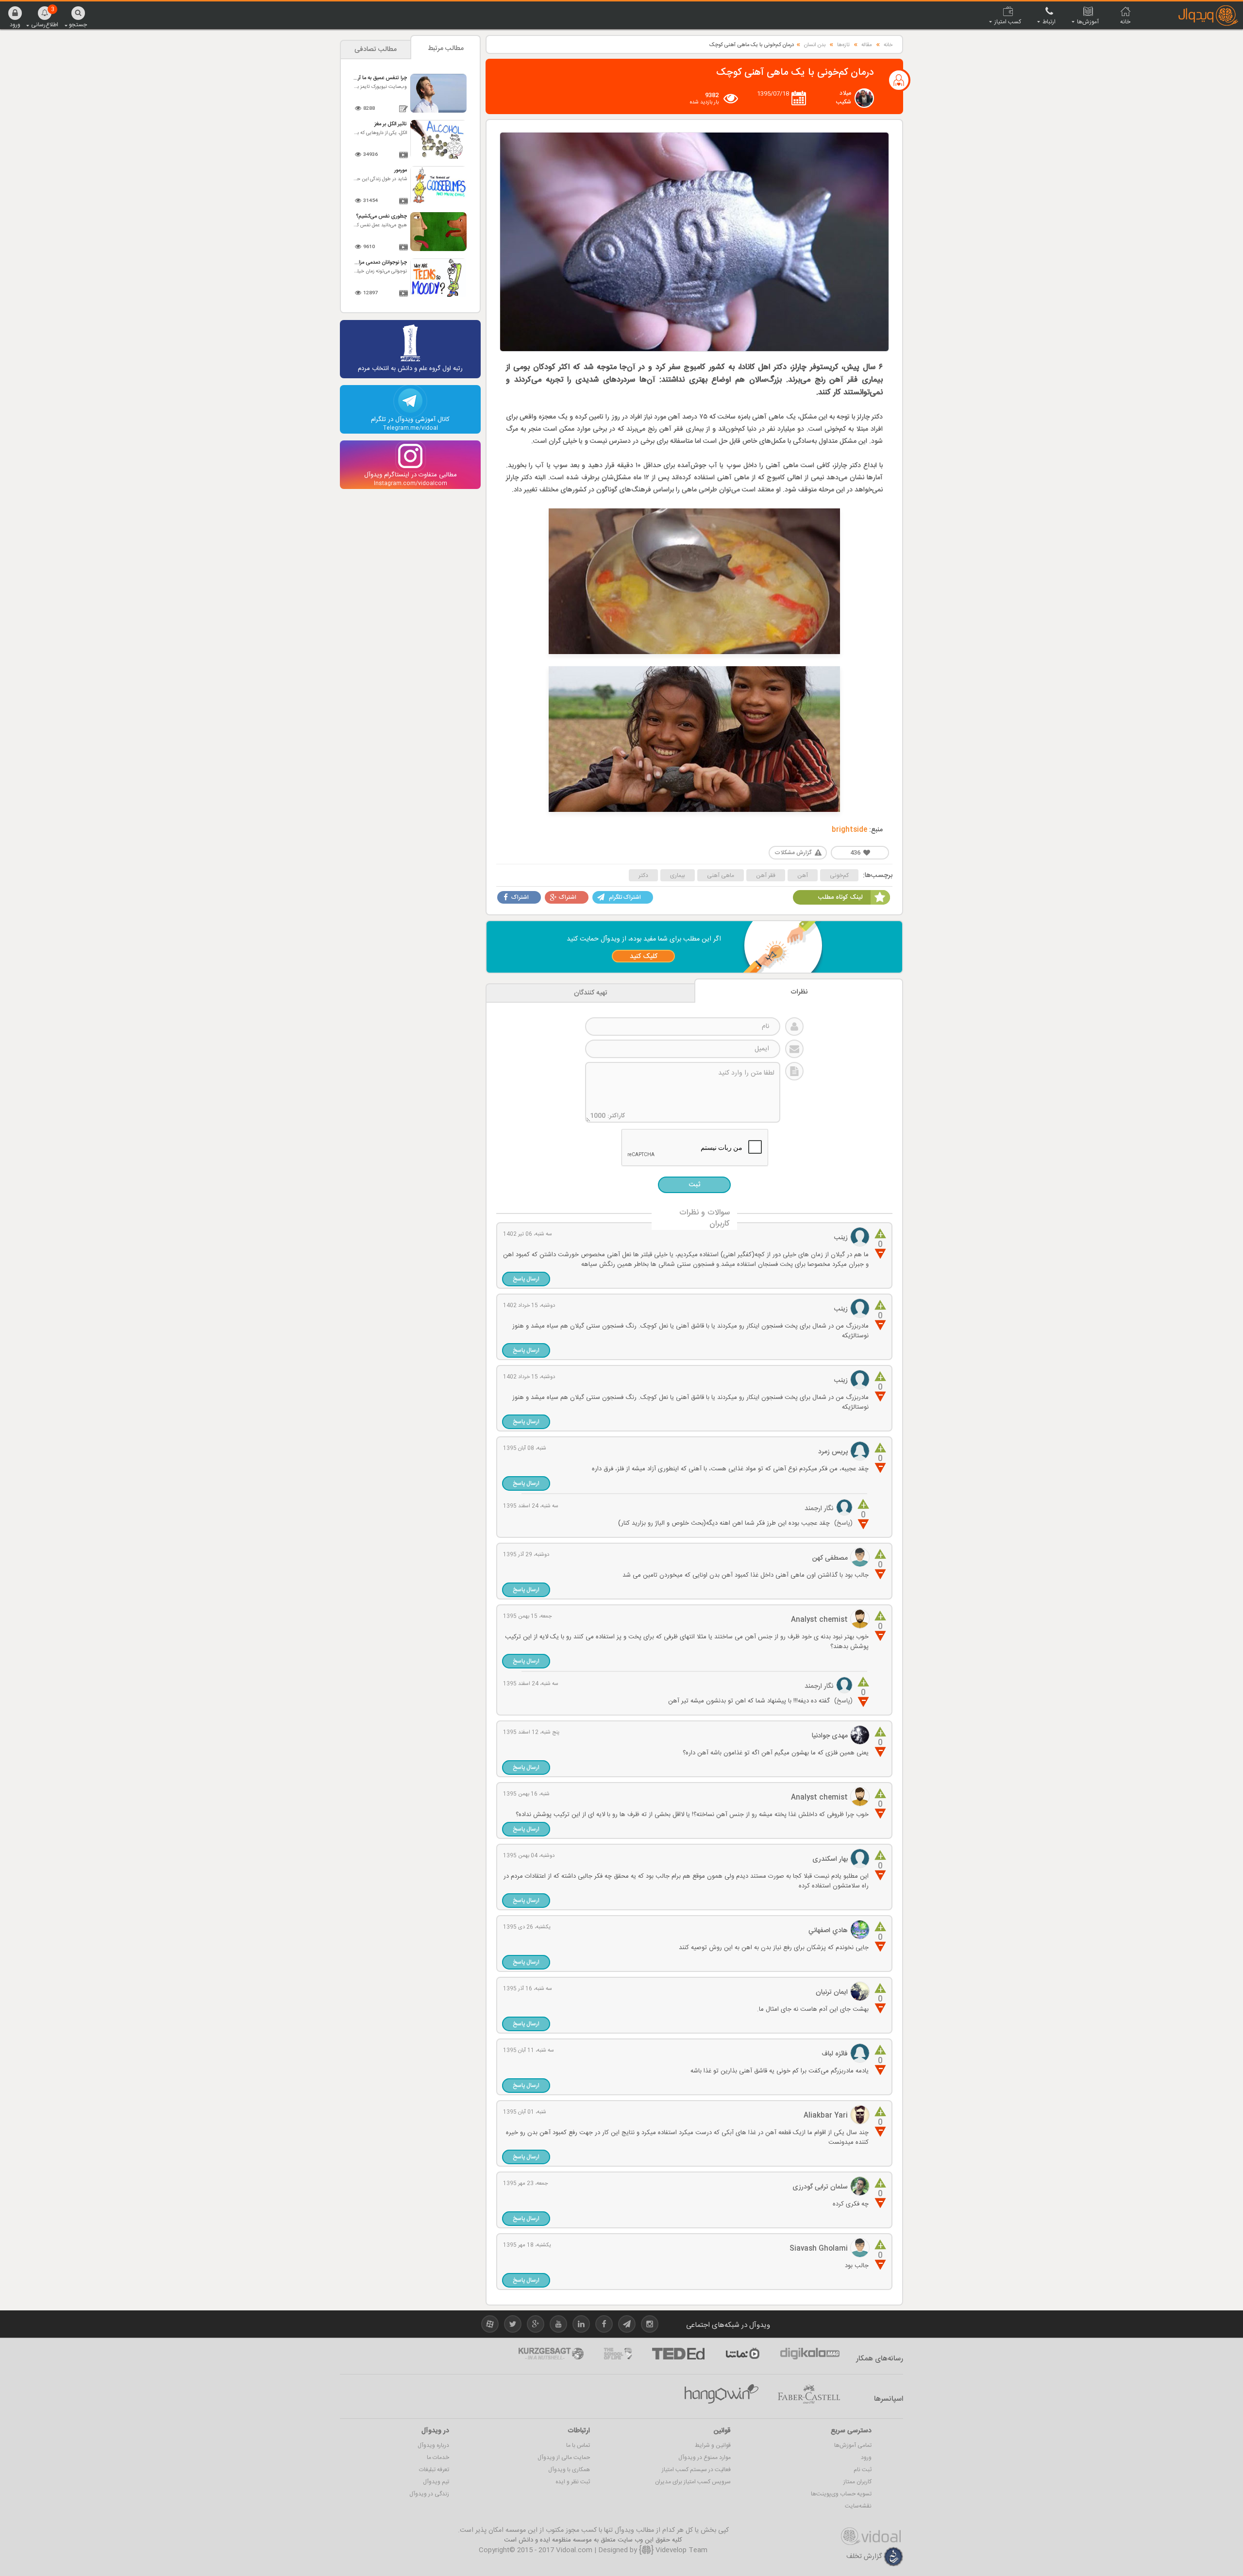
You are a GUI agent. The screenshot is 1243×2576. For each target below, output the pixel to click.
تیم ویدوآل (436, 2482)
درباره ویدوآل (433, 2445)
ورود (866, 2458)
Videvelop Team (680, 2550)
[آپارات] (742, 2354)
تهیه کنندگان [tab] (591, 993)
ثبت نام (863, 2470)
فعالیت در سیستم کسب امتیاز (696, 2470)
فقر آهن (766, 876)
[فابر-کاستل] (809, 2394)
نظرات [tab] (799, 992)
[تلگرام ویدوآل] (627, 2326)
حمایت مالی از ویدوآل (564, 2458)
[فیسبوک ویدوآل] (604, 2326)
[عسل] (722, 2394)
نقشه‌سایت (858, 2506)
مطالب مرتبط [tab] (446, 49)
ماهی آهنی (721, 876)
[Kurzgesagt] (551, 2354)
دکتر (643, 876)
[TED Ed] (678, 2354)
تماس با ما (578, 2445)
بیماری (678, 876)
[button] (15, 17)
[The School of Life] (618, 2354)
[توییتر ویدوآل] (513, 2326)
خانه (888, 45)
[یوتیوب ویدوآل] (558, 2326)
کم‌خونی (839, 876)
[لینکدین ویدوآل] (581, 2326)
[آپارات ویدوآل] (490, 2326)
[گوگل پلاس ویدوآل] (536, 2326)
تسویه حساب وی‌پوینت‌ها (841, 2494)
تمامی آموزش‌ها (853, 2445)
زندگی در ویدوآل (429, 2494)
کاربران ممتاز (857, 2482)
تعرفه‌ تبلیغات (434, 2470)
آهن (803, 876)
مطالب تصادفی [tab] (376, 50)
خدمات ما (438, 2458)
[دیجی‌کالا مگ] (810, 2354)
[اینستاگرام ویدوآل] (650, 2326)
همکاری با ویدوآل (569, 2470)
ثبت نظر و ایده (573, 2482)
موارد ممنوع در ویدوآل (705, 2458)
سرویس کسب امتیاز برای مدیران (693, 2482)
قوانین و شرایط (713, 2445)
